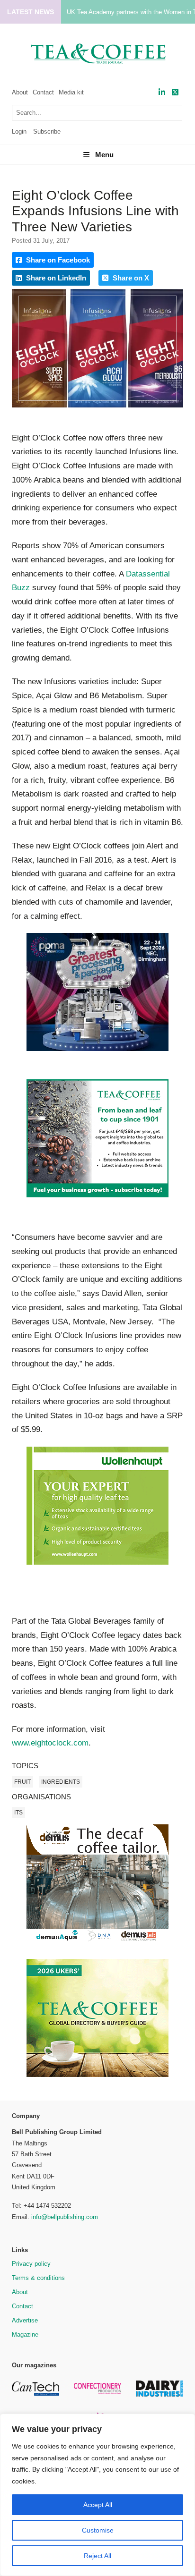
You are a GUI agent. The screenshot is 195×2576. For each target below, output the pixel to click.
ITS (18, 1813)
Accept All (98, 2505)
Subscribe (47, 131)
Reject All (97, 2556)
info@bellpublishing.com (65, 2217)
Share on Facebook (57, 260)
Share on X (130, 278)
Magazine (25, 2334)
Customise (98, 2530)
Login (19, 131)
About (20, 92)
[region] (97, 2495)
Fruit (22, 1782)
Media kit (71, 92)
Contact (43, 92)
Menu (104, 155)
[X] (175, 92)
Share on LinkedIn (55, 278)
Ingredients (61, 1782)
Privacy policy (31, 2264)
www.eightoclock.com (50, 1743)
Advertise (25, 2320)
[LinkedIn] (162, 92)
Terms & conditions (38, 2278)
